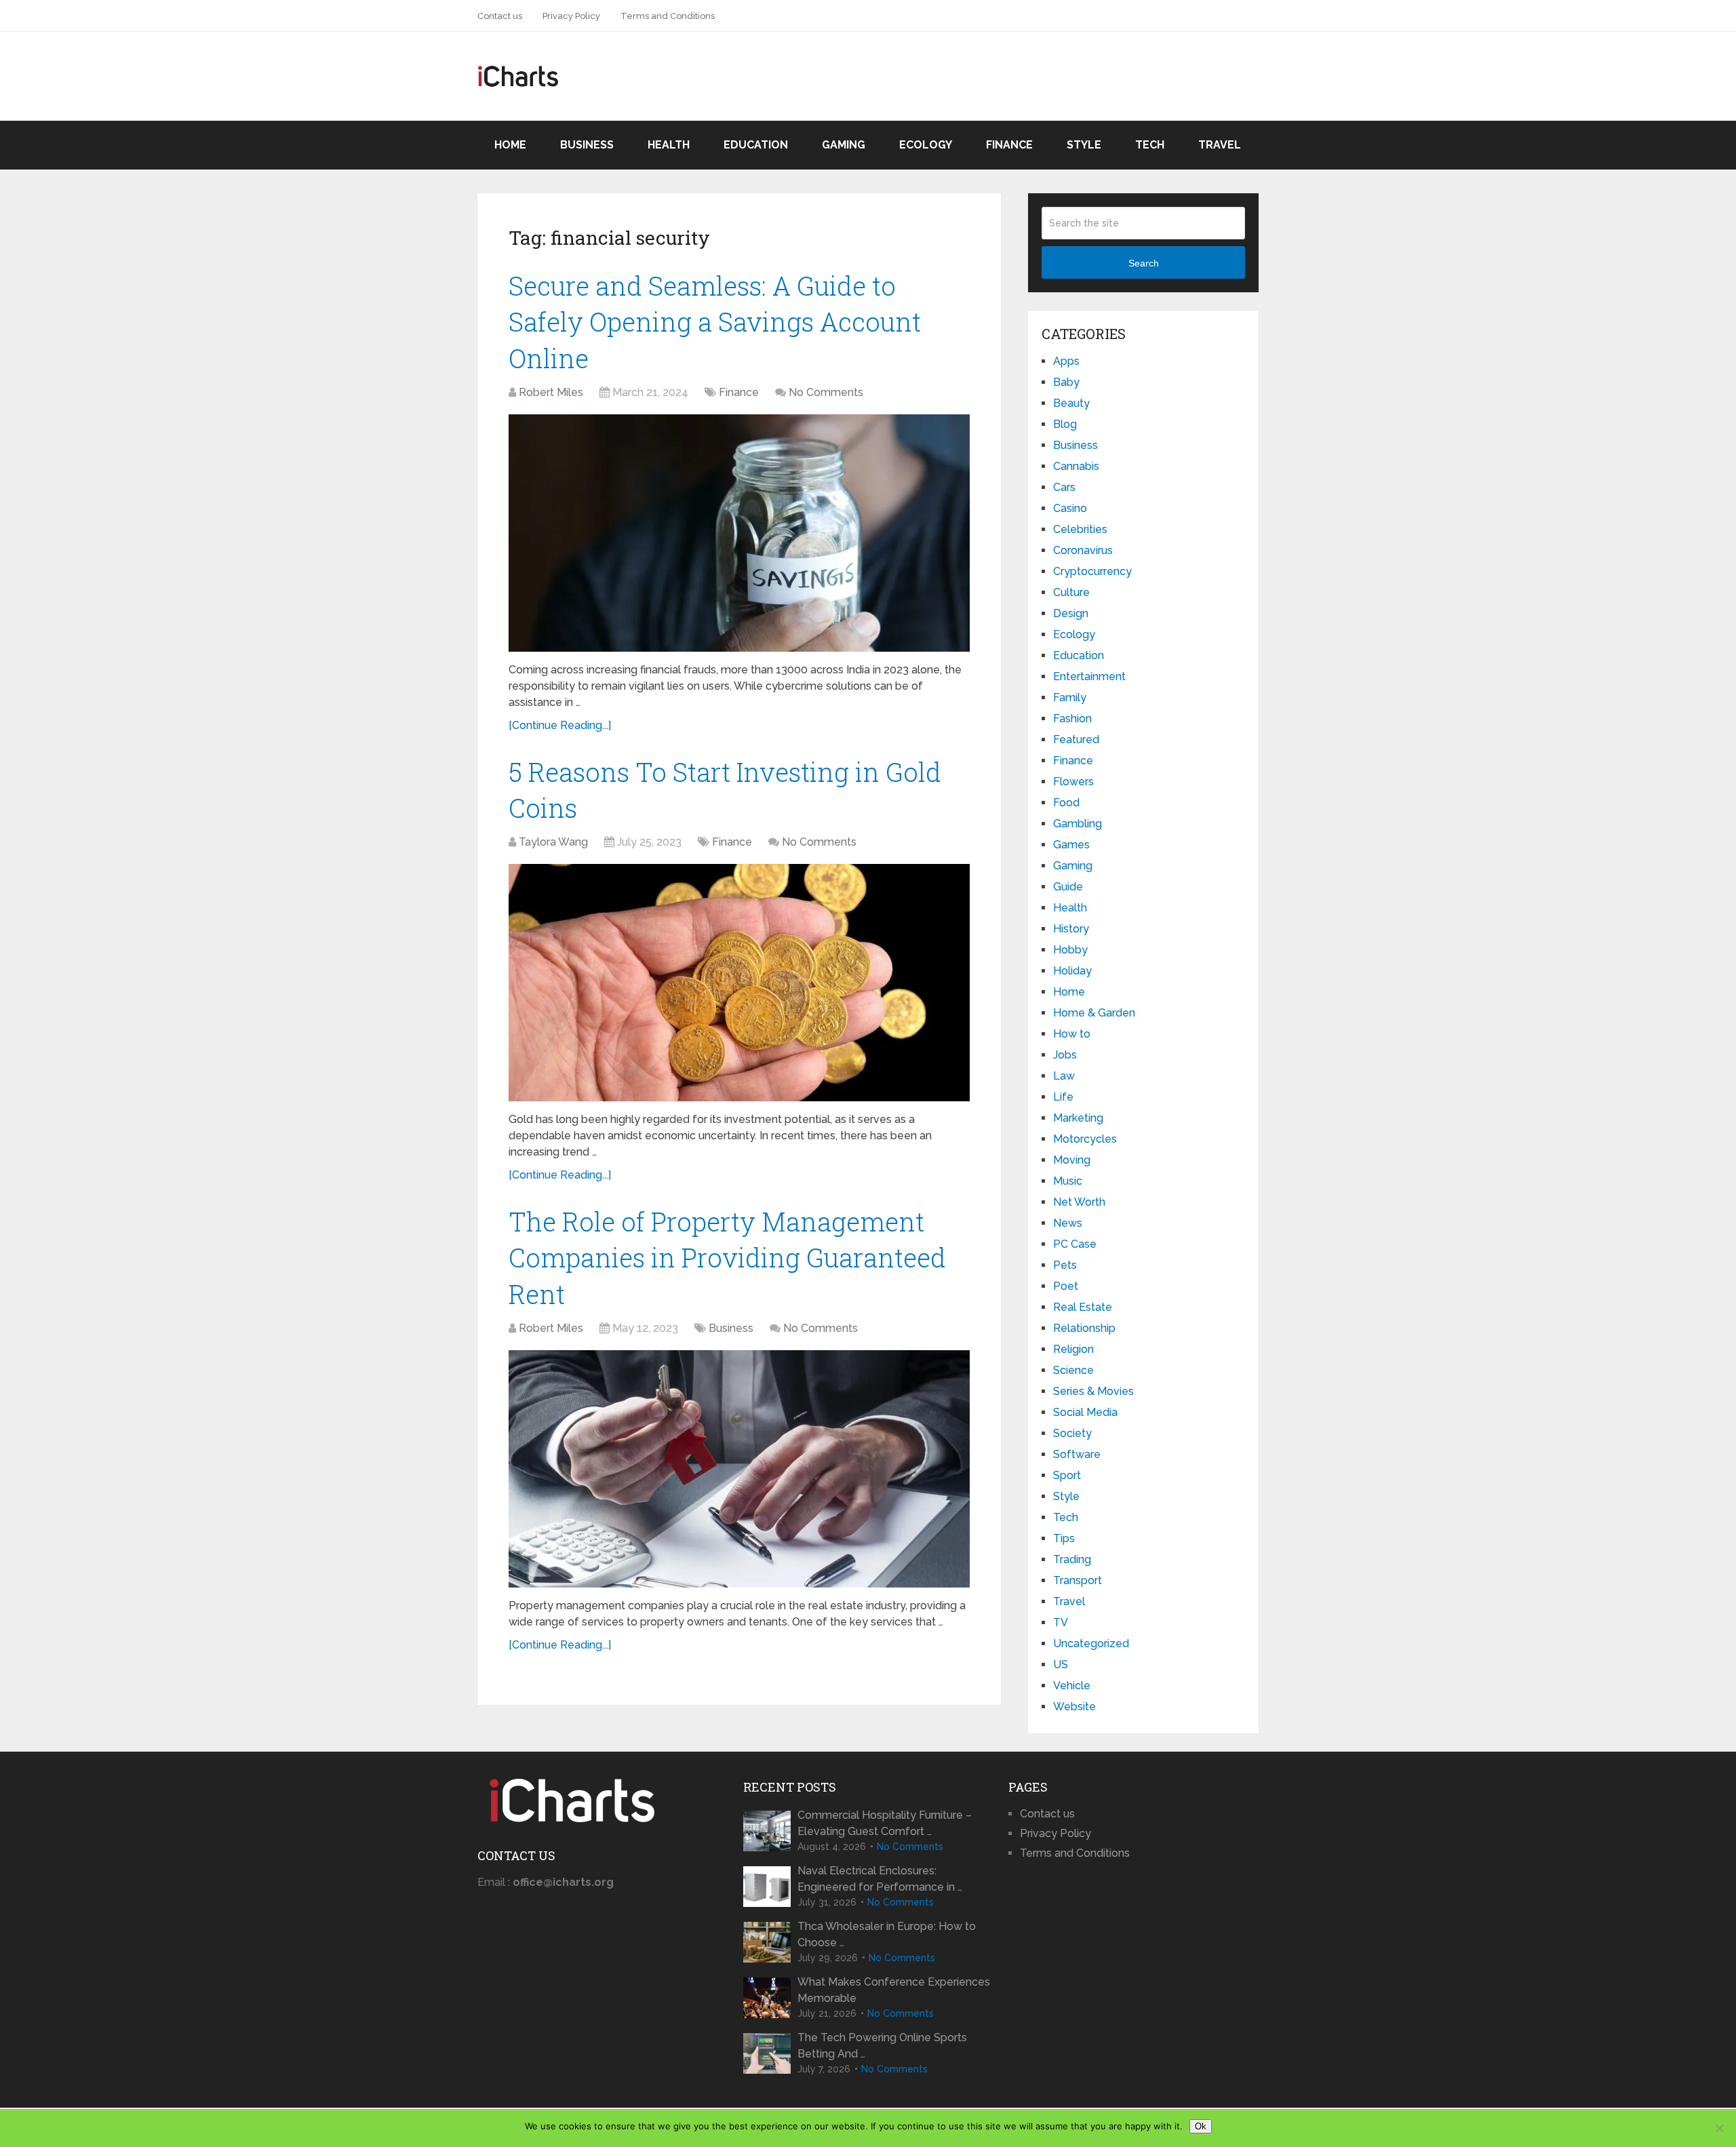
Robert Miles (551, 392)
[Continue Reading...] (560, 725)
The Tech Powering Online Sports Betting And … (882, 2046)
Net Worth (1079, 1202)
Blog (1065, 424)
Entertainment (1089, 676)
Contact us (500, 16)
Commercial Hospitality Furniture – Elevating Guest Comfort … (885, 1823)
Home (510, 145)
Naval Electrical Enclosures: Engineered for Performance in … (880, 1879)
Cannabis (1076, 466)
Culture (1071, 592)
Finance (1009, 145)
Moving (1072, 1160)
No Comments (826, 392)
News (1068, 1223)
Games (1071, 845)
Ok (1201, 2126)
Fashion (1072, 718)
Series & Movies (1093, 1391)
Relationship (1084, 1328)
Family (1070, 697)
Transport (1078, 1580)
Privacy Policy (571, 16)
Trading (1072, 1559)
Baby (1066, 382)
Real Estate (1083, 1307)
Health (669, 145)
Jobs (1065, 1055)
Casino (1070, 508)
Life (1063, 1097)
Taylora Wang (553, 842)
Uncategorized (1091, 1643)
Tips (1064, 1538)
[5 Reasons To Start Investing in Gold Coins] (739, 983)
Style (1084, 145)
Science (1073, 1370)
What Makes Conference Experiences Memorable (894, 1990)
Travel (1220, 145)
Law (1064, 1076)
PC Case (1075, 1244)
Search (1144, 263)
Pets (1065, 1265)
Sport (1067, 1475)
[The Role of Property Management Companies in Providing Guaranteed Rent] (739, 1469)
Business (587, 145)
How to (1072, 1034)
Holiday (1072, 971)
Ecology (926, 145)
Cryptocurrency (1092, 571)
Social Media (1085, 1412)
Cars (1064, 487)
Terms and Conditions (668, 16)
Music (1068, 1181)
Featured (1076, 740)
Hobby (1070, 950)
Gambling (1078, 824)
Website (1074, 1707)
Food (1066, 803)
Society (1072, 1433)
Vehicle (1072, 1686)
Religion (1073, 1349)
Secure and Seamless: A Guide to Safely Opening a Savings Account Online (715, 321)
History (1071, 929)
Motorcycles (1085, 1139)
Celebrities (1080, 529)
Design (1071, 613)
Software (1077, 1454)
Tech (1150, 145)
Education (756, 145)
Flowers (1073, 782)
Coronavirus (1083, 550)
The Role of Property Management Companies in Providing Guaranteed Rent (727, 1257)
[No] (1719, 2128)
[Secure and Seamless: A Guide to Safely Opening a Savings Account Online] (739, 533)
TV (1061, 1622)
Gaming (844, 145)
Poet (1066, 1286)
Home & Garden (1094, 1013)
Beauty (1071, 403)
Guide (1068, 887)
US (1061, 1665)
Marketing (1078, 1118)
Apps (1066, 361)
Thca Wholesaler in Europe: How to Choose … (887, 1934)
